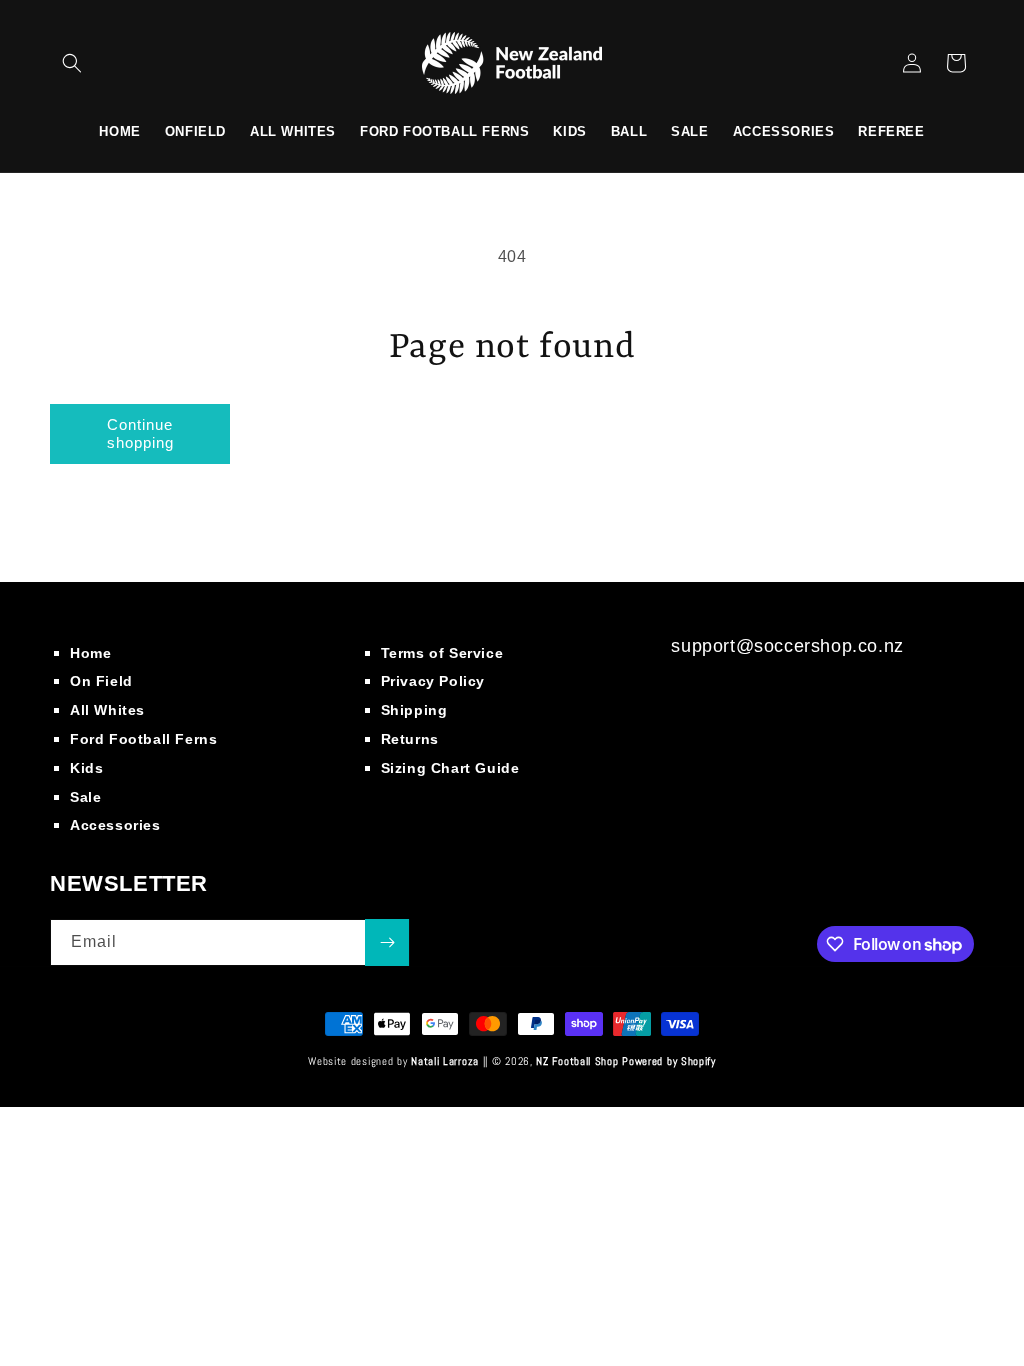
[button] (72, 63)
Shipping (414, 710)
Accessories (115, 825)
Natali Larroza (445, 1061)
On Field (101, 681)
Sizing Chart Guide (450, 768)
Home (90, 653)
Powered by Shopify (669, 1061)
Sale (85, 797)
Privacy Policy (433, 681)
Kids (86, 768)
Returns (410, 739)
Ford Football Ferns (143, 739)
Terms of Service (442, 653)
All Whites (107, 710)
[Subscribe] (387, 942)
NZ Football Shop (577, 1061)
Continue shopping (140, 433)
